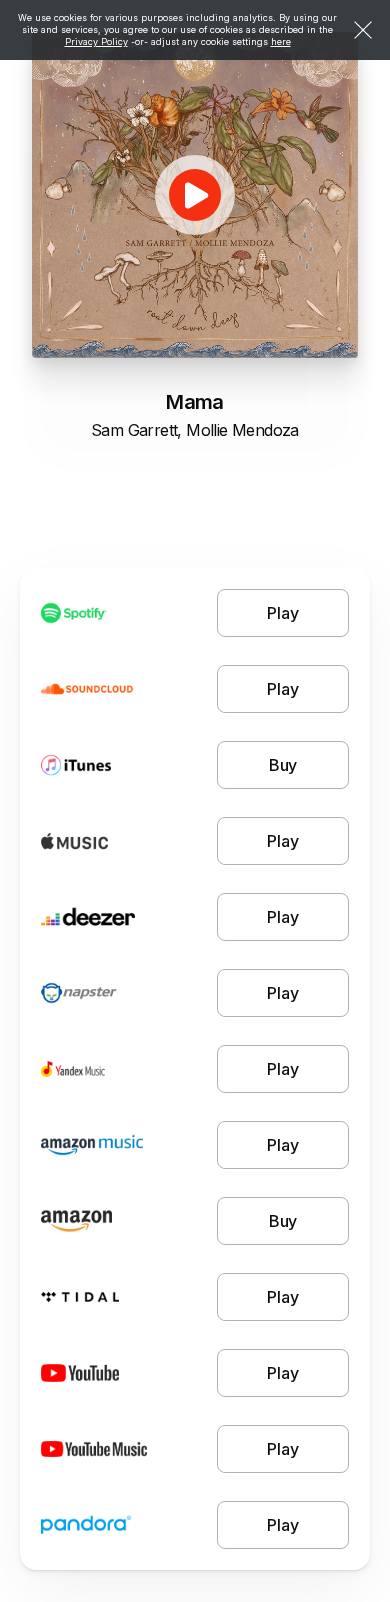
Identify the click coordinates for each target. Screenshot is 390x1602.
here (281, 41)
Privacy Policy (96, 41)
